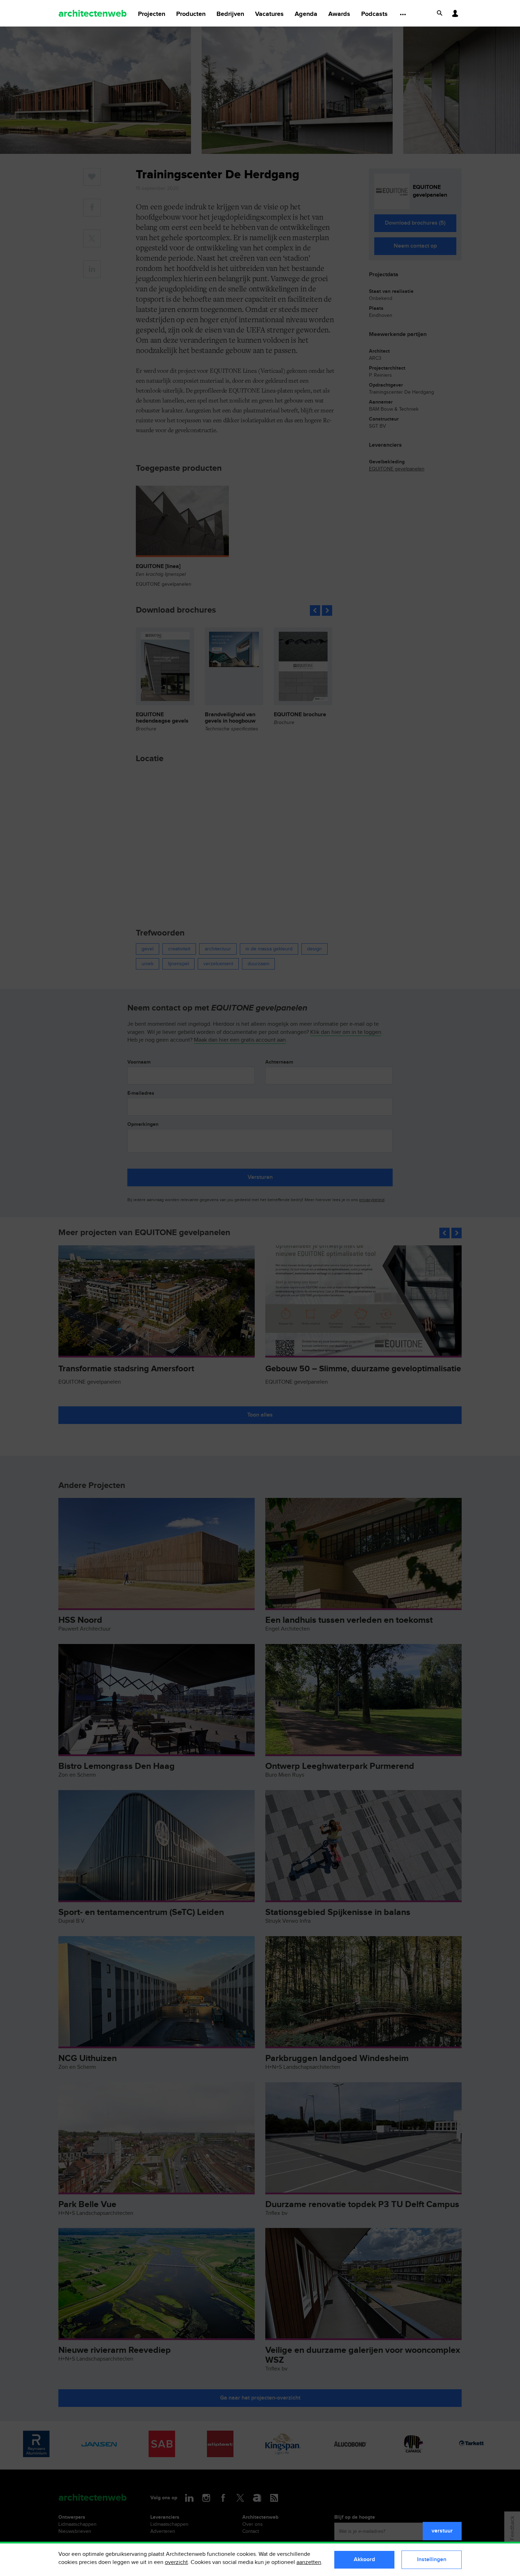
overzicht (176, 2562)
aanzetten (309, 2562)
